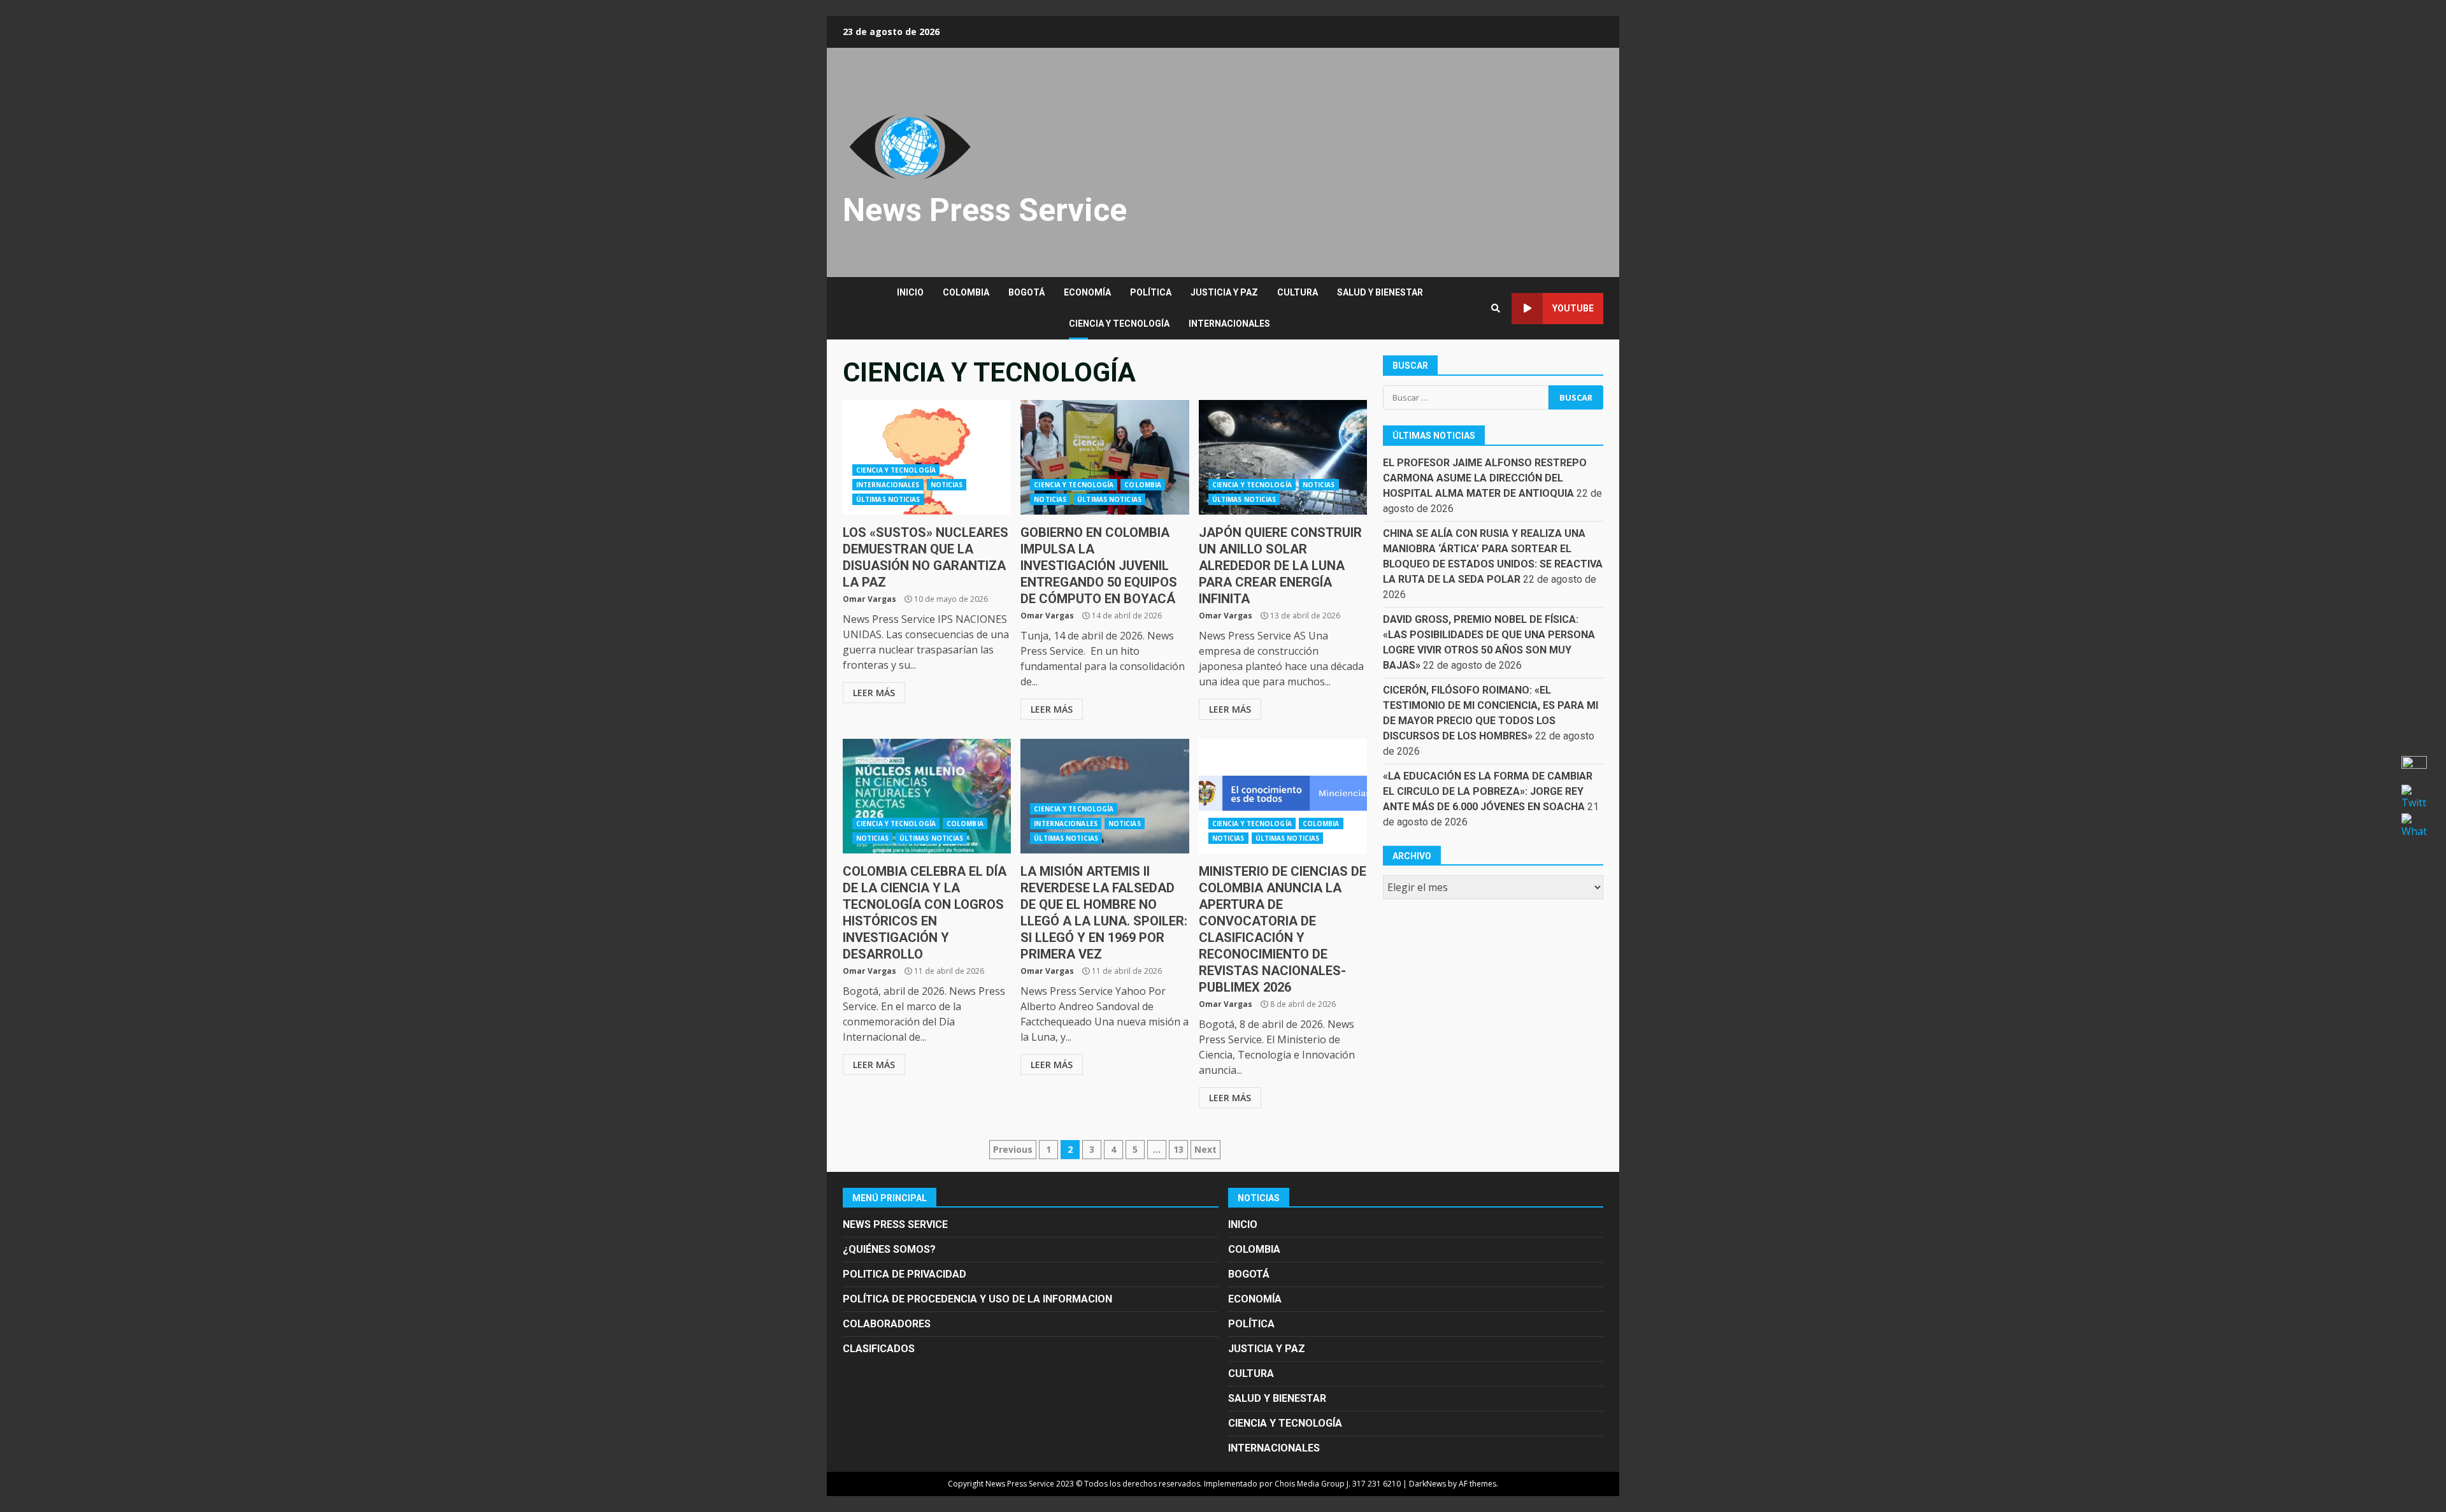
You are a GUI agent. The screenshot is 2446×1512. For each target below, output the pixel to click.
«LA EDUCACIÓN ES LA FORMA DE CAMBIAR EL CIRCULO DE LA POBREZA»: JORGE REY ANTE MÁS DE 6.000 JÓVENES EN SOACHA (1488, 791)
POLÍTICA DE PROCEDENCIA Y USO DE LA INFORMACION (977, 1299)
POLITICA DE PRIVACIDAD (905, 1274)
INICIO (910, 292)
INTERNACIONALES (1229, 324)
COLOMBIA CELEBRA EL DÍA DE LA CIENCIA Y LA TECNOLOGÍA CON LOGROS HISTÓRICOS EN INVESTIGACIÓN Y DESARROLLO (927, 796)
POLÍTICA (1151, 292)
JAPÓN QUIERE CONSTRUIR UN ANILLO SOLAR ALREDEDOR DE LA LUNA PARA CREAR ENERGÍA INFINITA (1283, 457)
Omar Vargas (869, 599)
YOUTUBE (1573, 308)
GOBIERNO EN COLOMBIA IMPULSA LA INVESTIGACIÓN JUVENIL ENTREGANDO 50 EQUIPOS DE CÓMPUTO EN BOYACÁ (1105, 457)
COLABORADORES (887, 1324)
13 (1178, 1149)
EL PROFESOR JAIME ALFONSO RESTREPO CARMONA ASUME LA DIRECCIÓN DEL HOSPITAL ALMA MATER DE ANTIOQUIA (1485, 478)
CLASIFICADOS (879, 1349)
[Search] (1496, 308)
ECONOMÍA (1087, 292)
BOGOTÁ (1026, 292)
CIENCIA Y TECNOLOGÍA (1119, 324)
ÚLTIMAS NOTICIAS (888, 499)
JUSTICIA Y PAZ (1224, 292)
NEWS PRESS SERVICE (895, 1224)
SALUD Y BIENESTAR (1380, 292)
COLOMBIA (966, 292)
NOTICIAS (947, 485)
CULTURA (1298, 292)
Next (1205, 1149)
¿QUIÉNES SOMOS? (889, 1249)
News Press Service (985, 210)
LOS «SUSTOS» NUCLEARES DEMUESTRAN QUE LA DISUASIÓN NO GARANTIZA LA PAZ (927, 457)
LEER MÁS (874, 693)
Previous (1013, 1149)
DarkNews (1427, 1484)
